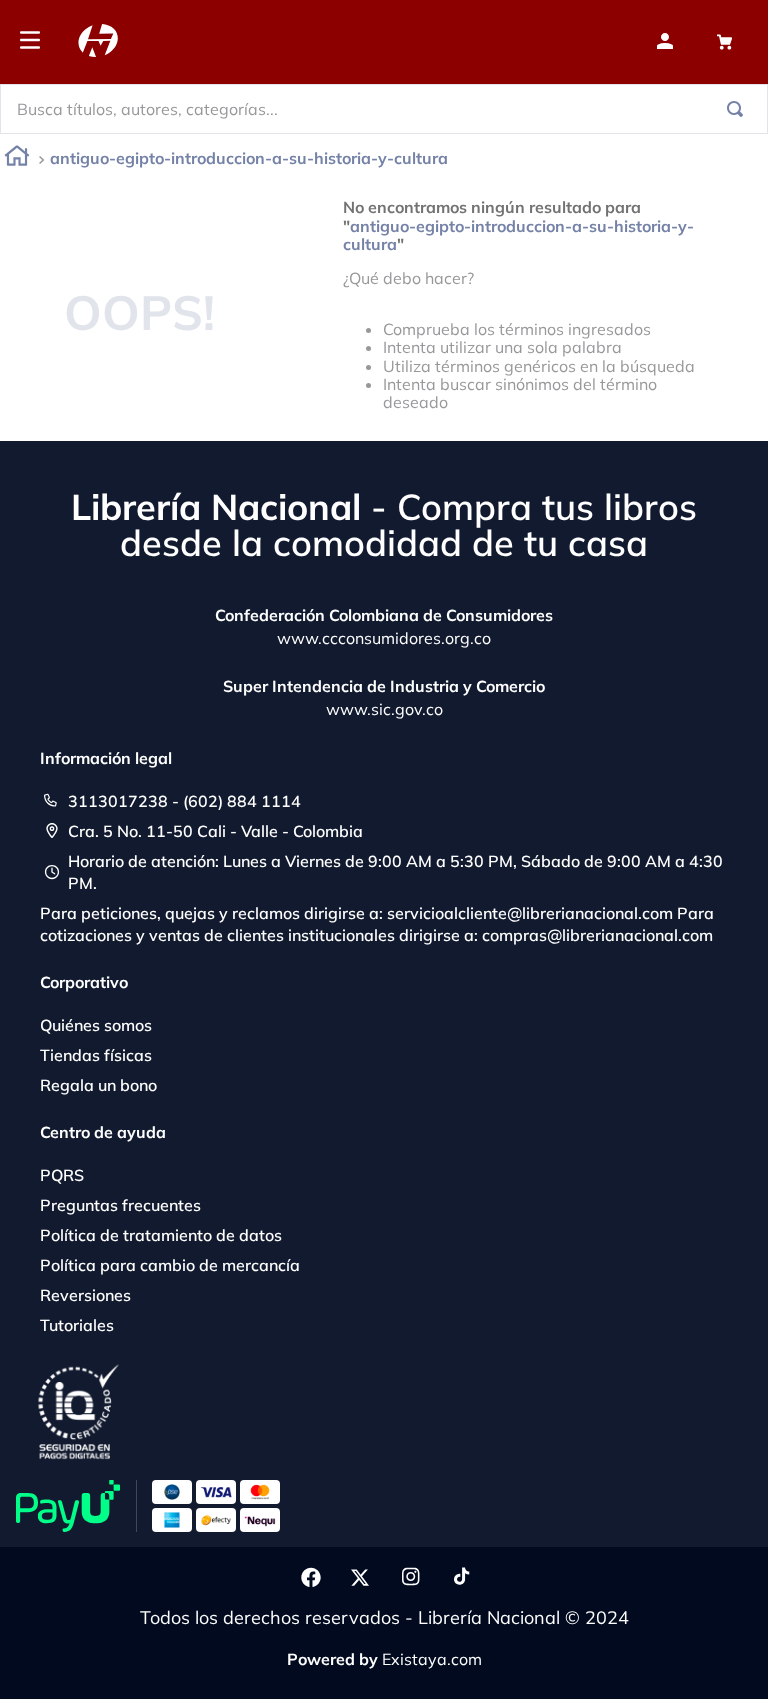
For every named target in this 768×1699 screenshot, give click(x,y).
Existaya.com (432, 1659)
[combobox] (384, 109)
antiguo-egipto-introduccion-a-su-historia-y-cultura (249, 158)
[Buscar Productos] (739, 109)
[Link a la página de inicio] (17, 159)
